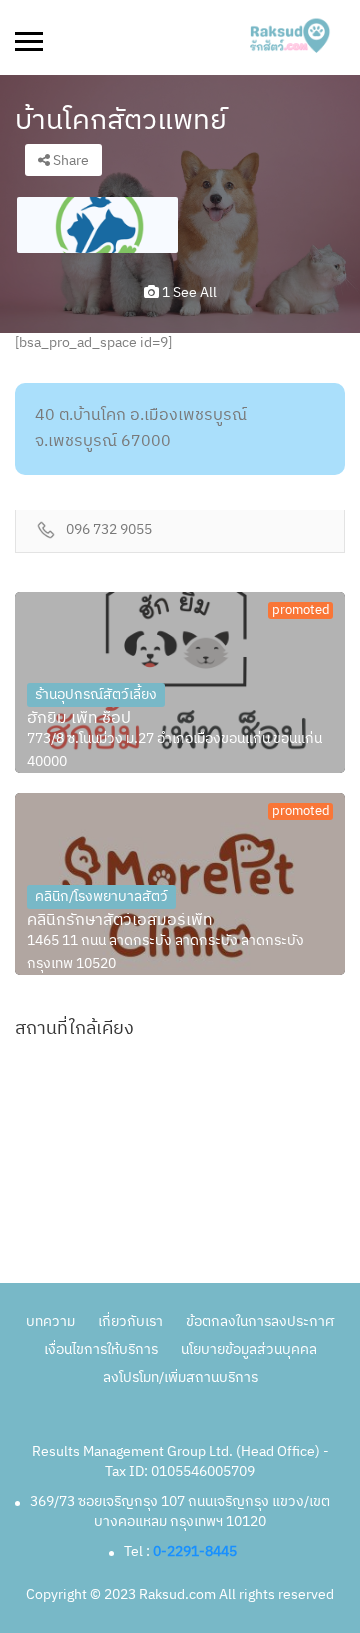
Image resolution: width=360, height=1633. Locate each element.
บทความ (50, 1321)
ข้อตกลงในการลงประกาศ (260, 1321)
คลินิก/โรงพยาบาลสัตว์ (101, 896)
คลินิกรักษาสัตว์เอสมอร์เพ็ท (120, 921)
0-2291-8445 (195, 1551)
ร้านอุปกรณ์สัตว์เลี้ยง (96, 694)
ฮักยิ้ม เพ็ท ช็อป (79, 719)
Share (69, 160)
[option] (97, 225)
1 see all (188, 292)
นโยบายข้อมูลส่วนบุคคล (249, 1349)
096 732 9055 (109, 530)
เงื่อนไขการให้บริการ (101, 1349)
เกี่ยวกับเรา (130, 1321)
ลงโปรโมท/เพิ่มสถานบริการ (180, 1377)
